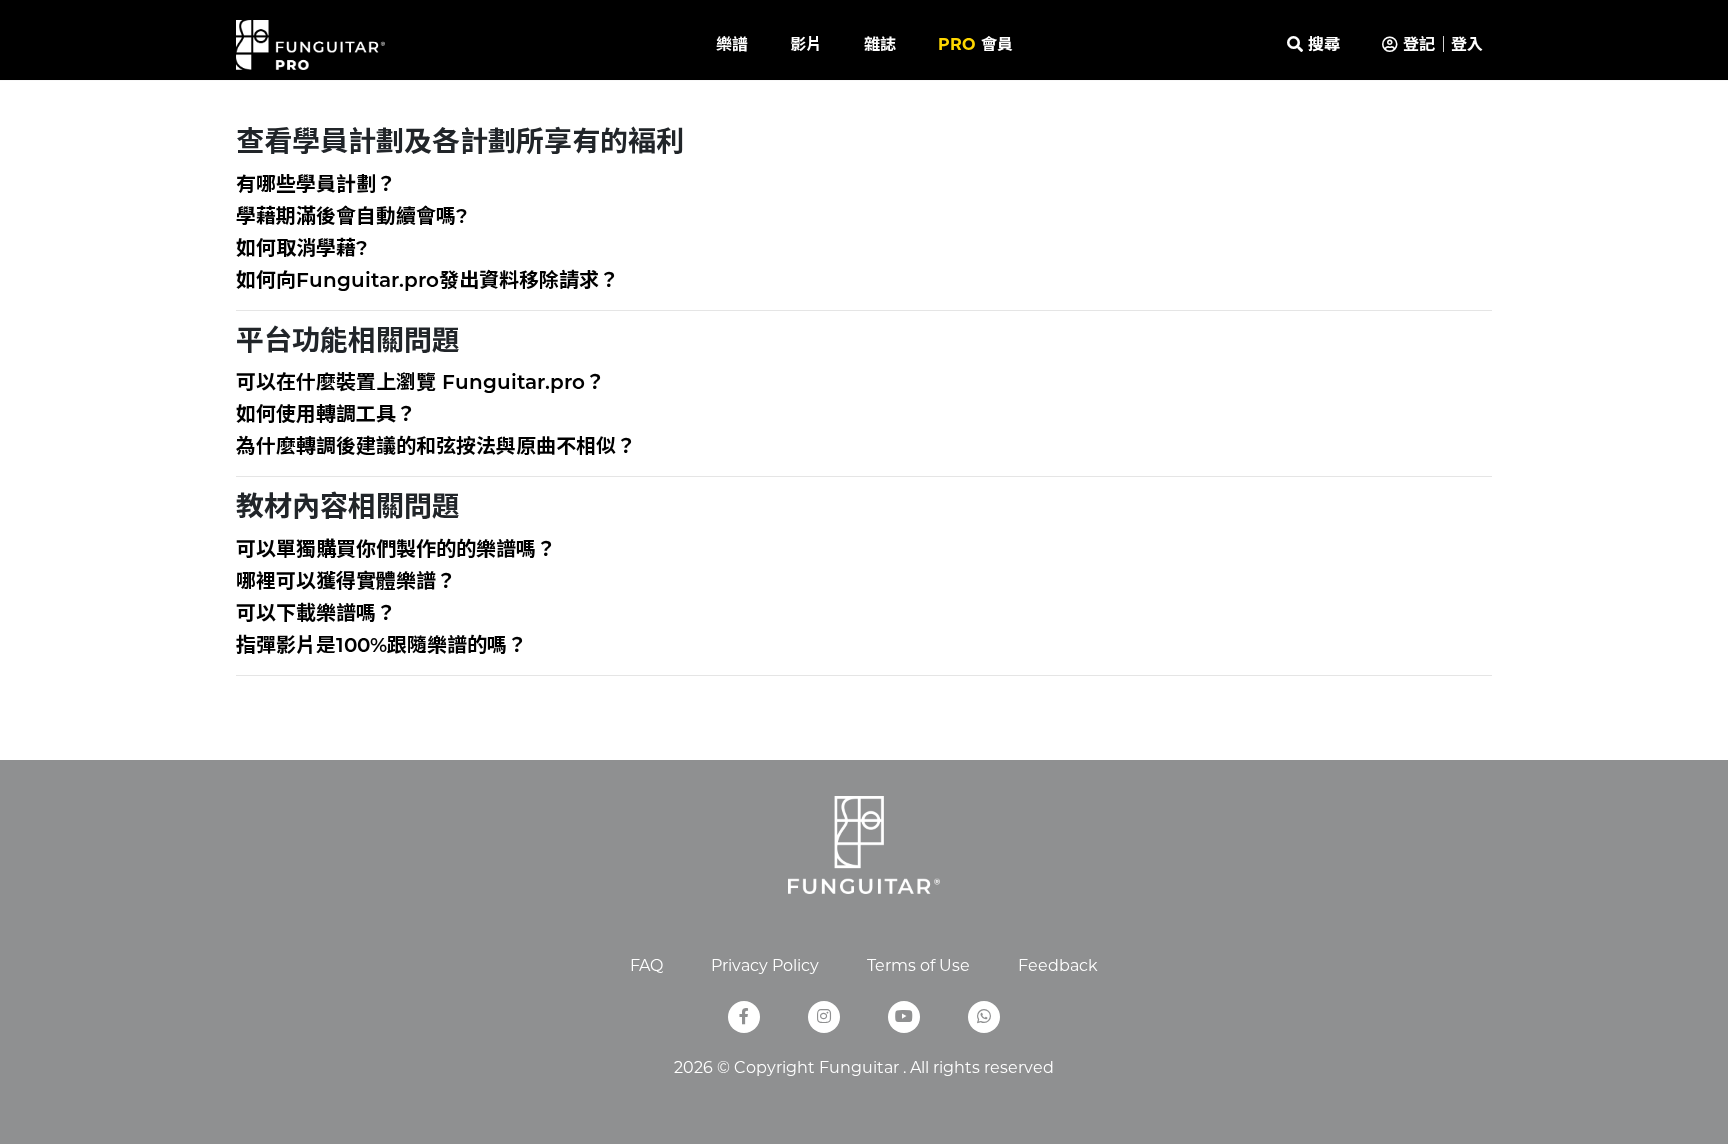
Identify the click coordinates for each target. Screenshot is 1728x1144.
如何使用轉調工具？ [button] (326, 416)
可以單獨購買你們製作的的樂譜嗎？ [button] (396, 551)
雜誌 (880, 44)
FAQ (646, 965)
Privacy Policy (765, 965)
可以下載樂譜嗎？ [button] (316, 615)
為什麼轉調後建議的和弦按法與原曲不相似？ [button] (436, 448)
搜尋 (1321, 44)
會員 (975, 44)
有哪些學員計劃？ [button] (316, 186)
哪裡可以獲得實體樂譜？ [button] (346, 583)
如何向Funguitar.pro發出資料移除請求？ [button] (427, 282)
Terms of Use (918, 965)
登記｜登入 (1440, 44)
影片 (806, 44)
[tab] (864, 186)
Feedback (1058, 965)
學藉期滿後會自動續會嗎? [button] (352, 218)
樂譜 (732, 44)
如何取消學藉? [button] (302, 250)
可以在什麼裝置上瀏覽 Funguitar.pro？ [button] (420, 384)
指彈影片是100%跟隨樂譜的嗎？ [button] (381, 647)
